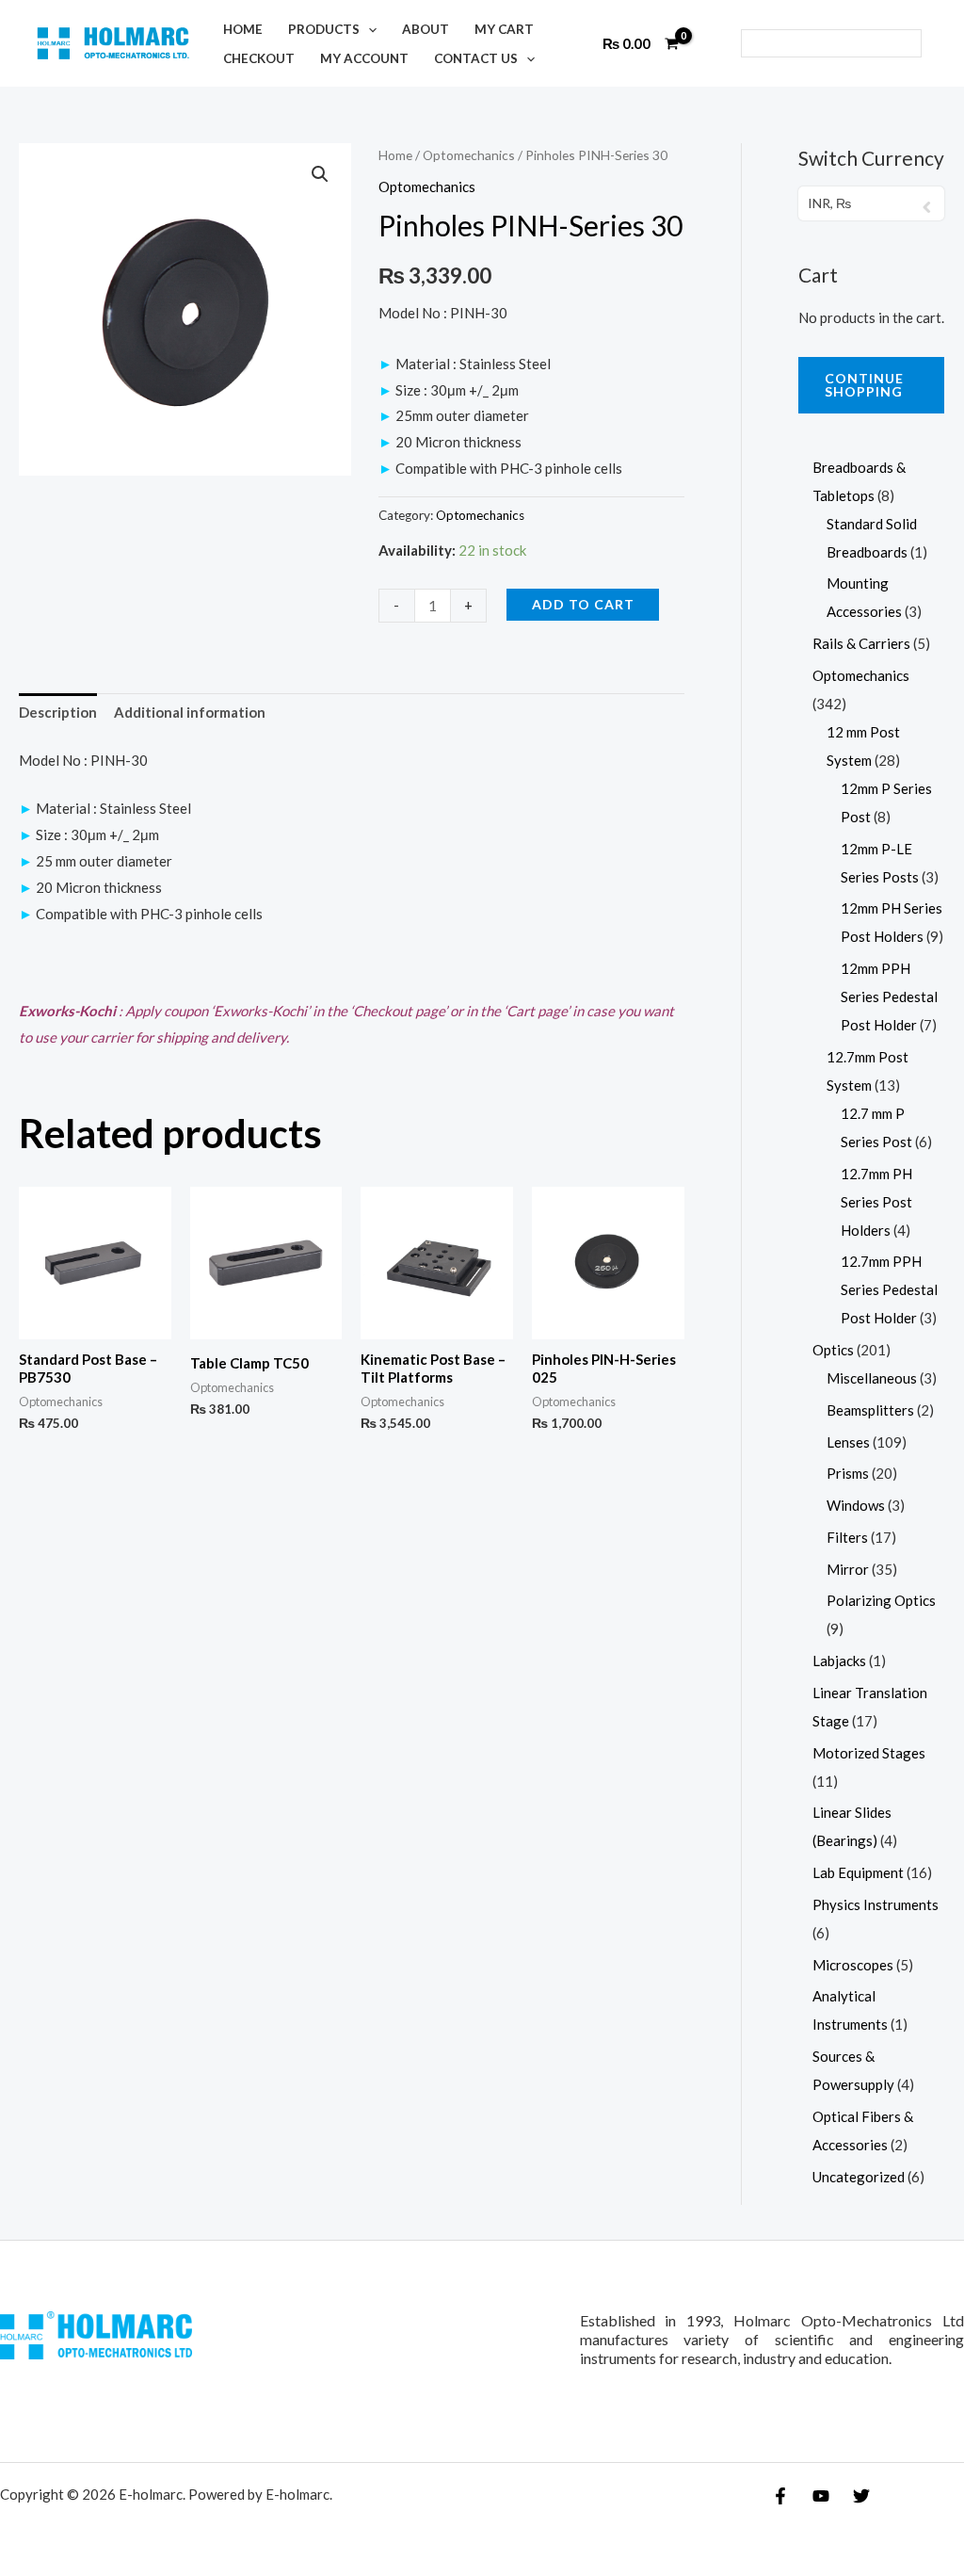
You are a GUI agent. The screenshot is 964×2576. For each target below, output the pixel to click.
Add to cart (583, 604)
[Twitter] (861, 2496)
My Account (364, 58)
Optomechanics (469, 155)
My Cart (504, 29)
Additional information (190, 712)
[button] (368, 29)
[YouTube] (821, 2496)
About (426, 29)
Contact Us (476, 58)
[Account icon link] (714, 43)
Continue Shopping (864, 385)
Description (58, 712)
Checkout (259, 58)
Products (324, 29)
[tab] (58, 713)
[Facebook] (780, 2496)
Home (243, 29)
